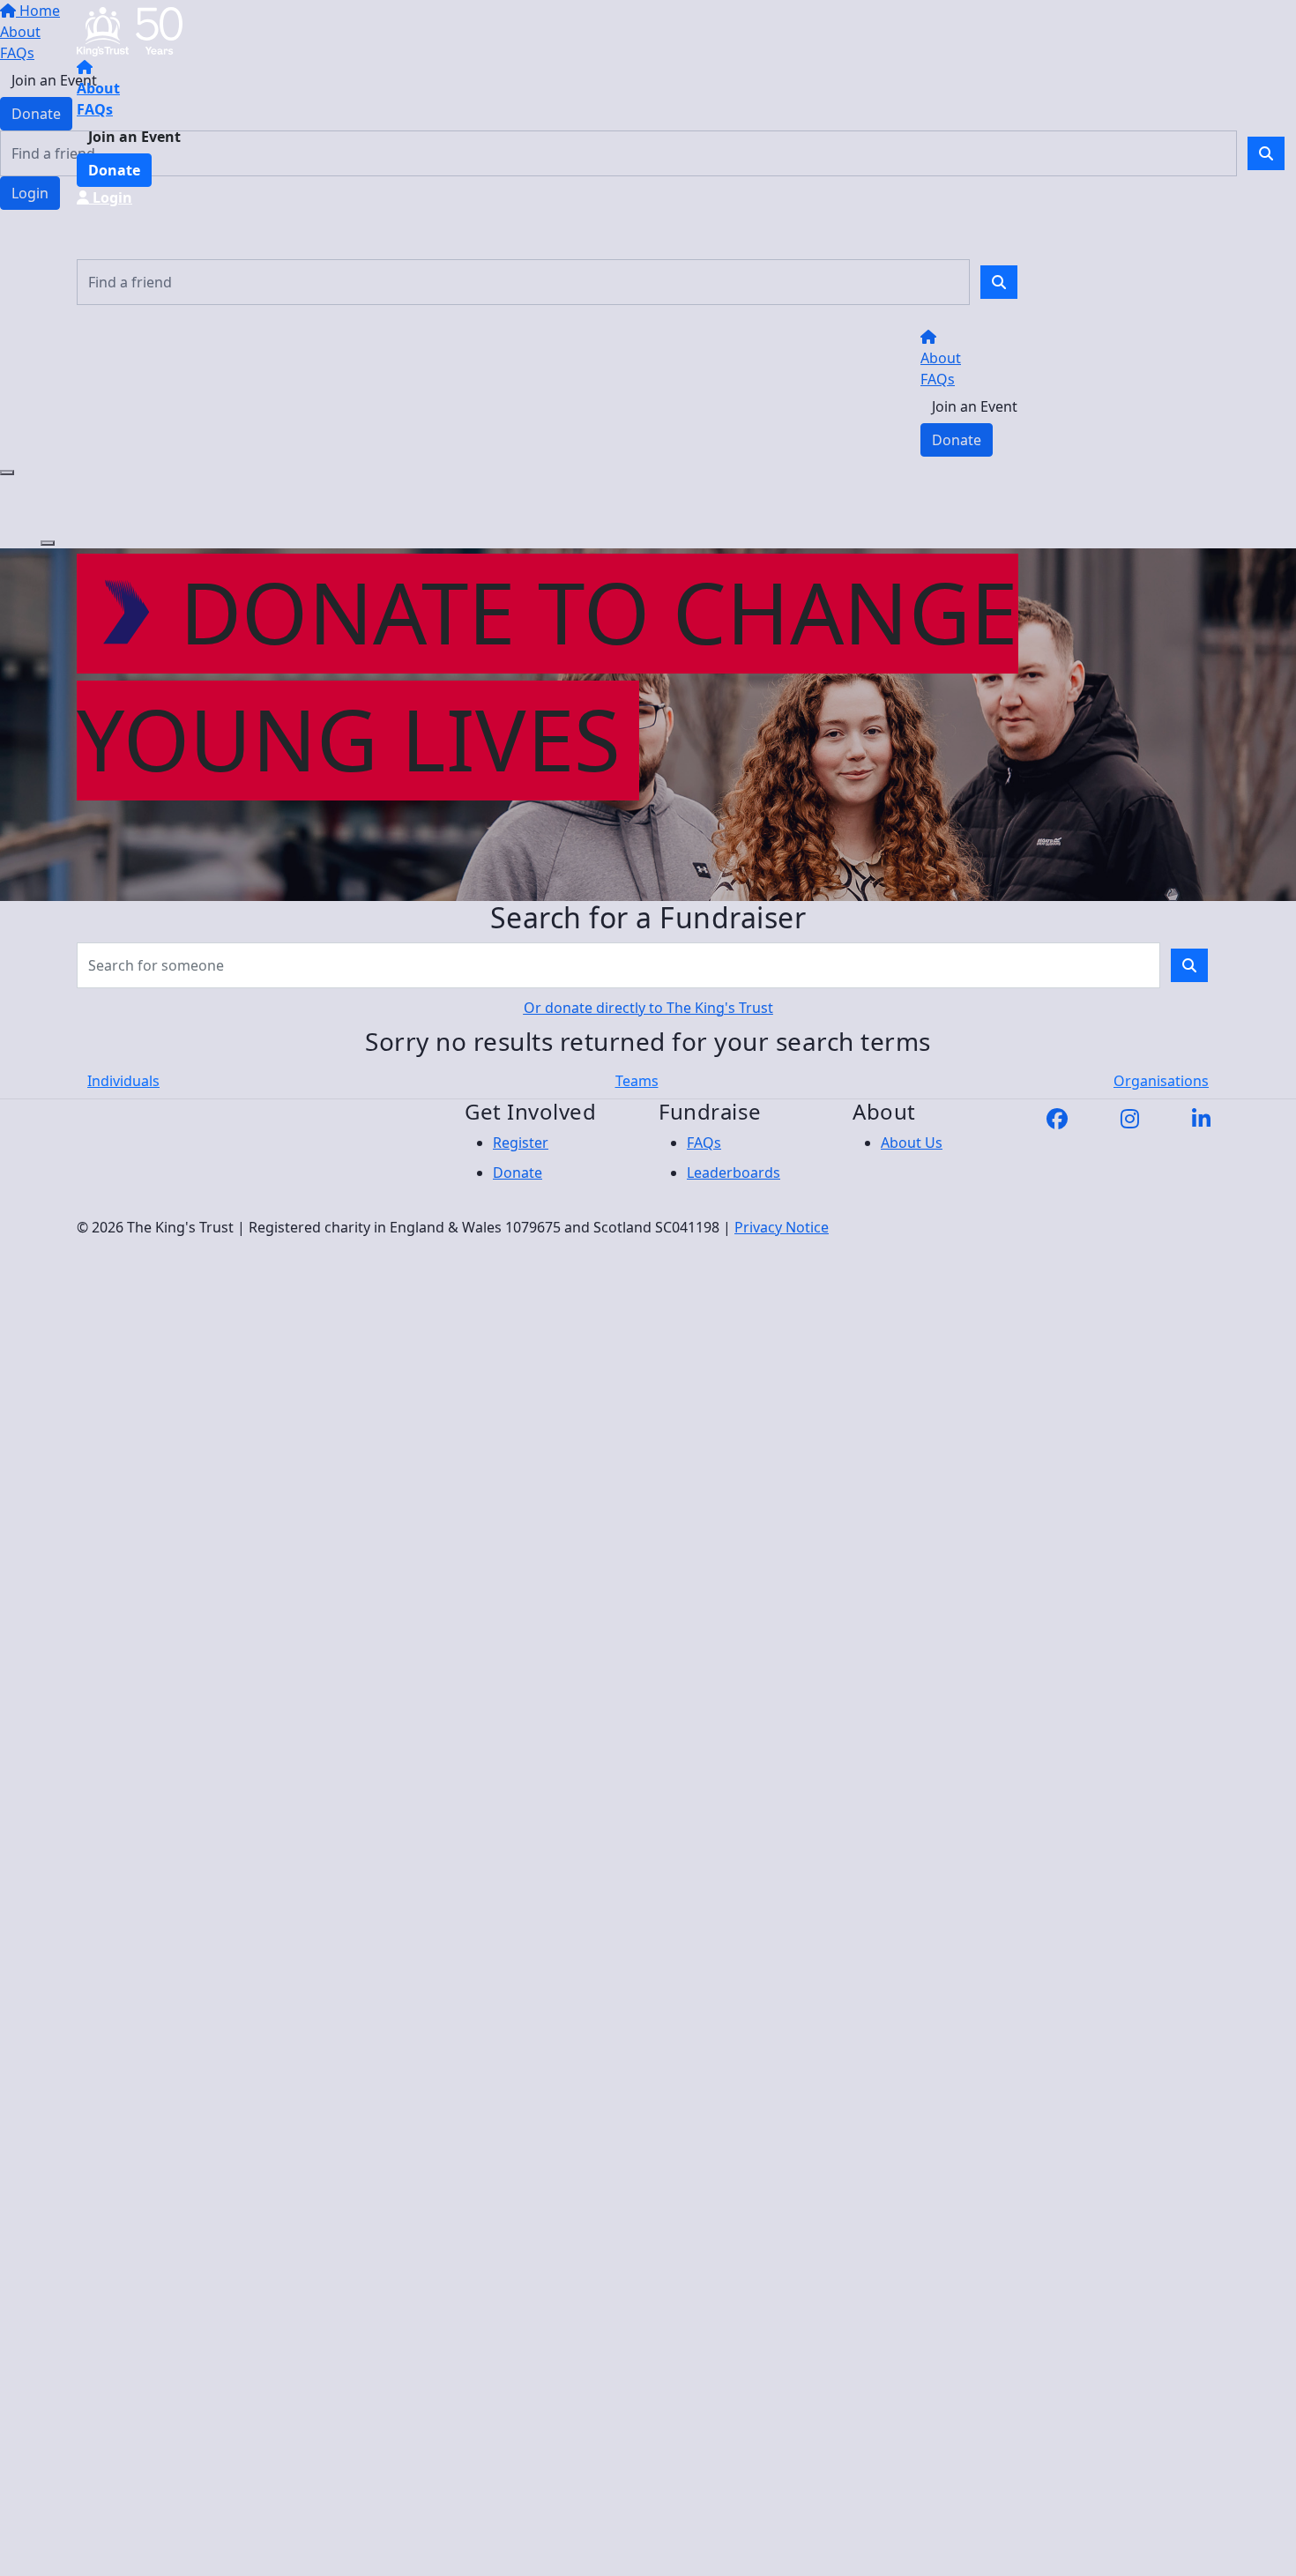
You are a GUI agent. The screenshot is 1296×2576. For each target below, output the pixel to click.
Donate (114, 170)
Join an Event (134, 137)
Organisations (1161, 1081)
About (98, 88)
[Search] (999, 282)
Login (111, 197)
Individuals (123, 1081)
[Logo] (130, 30)
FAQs (95, 109)
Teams (637, 1081)
